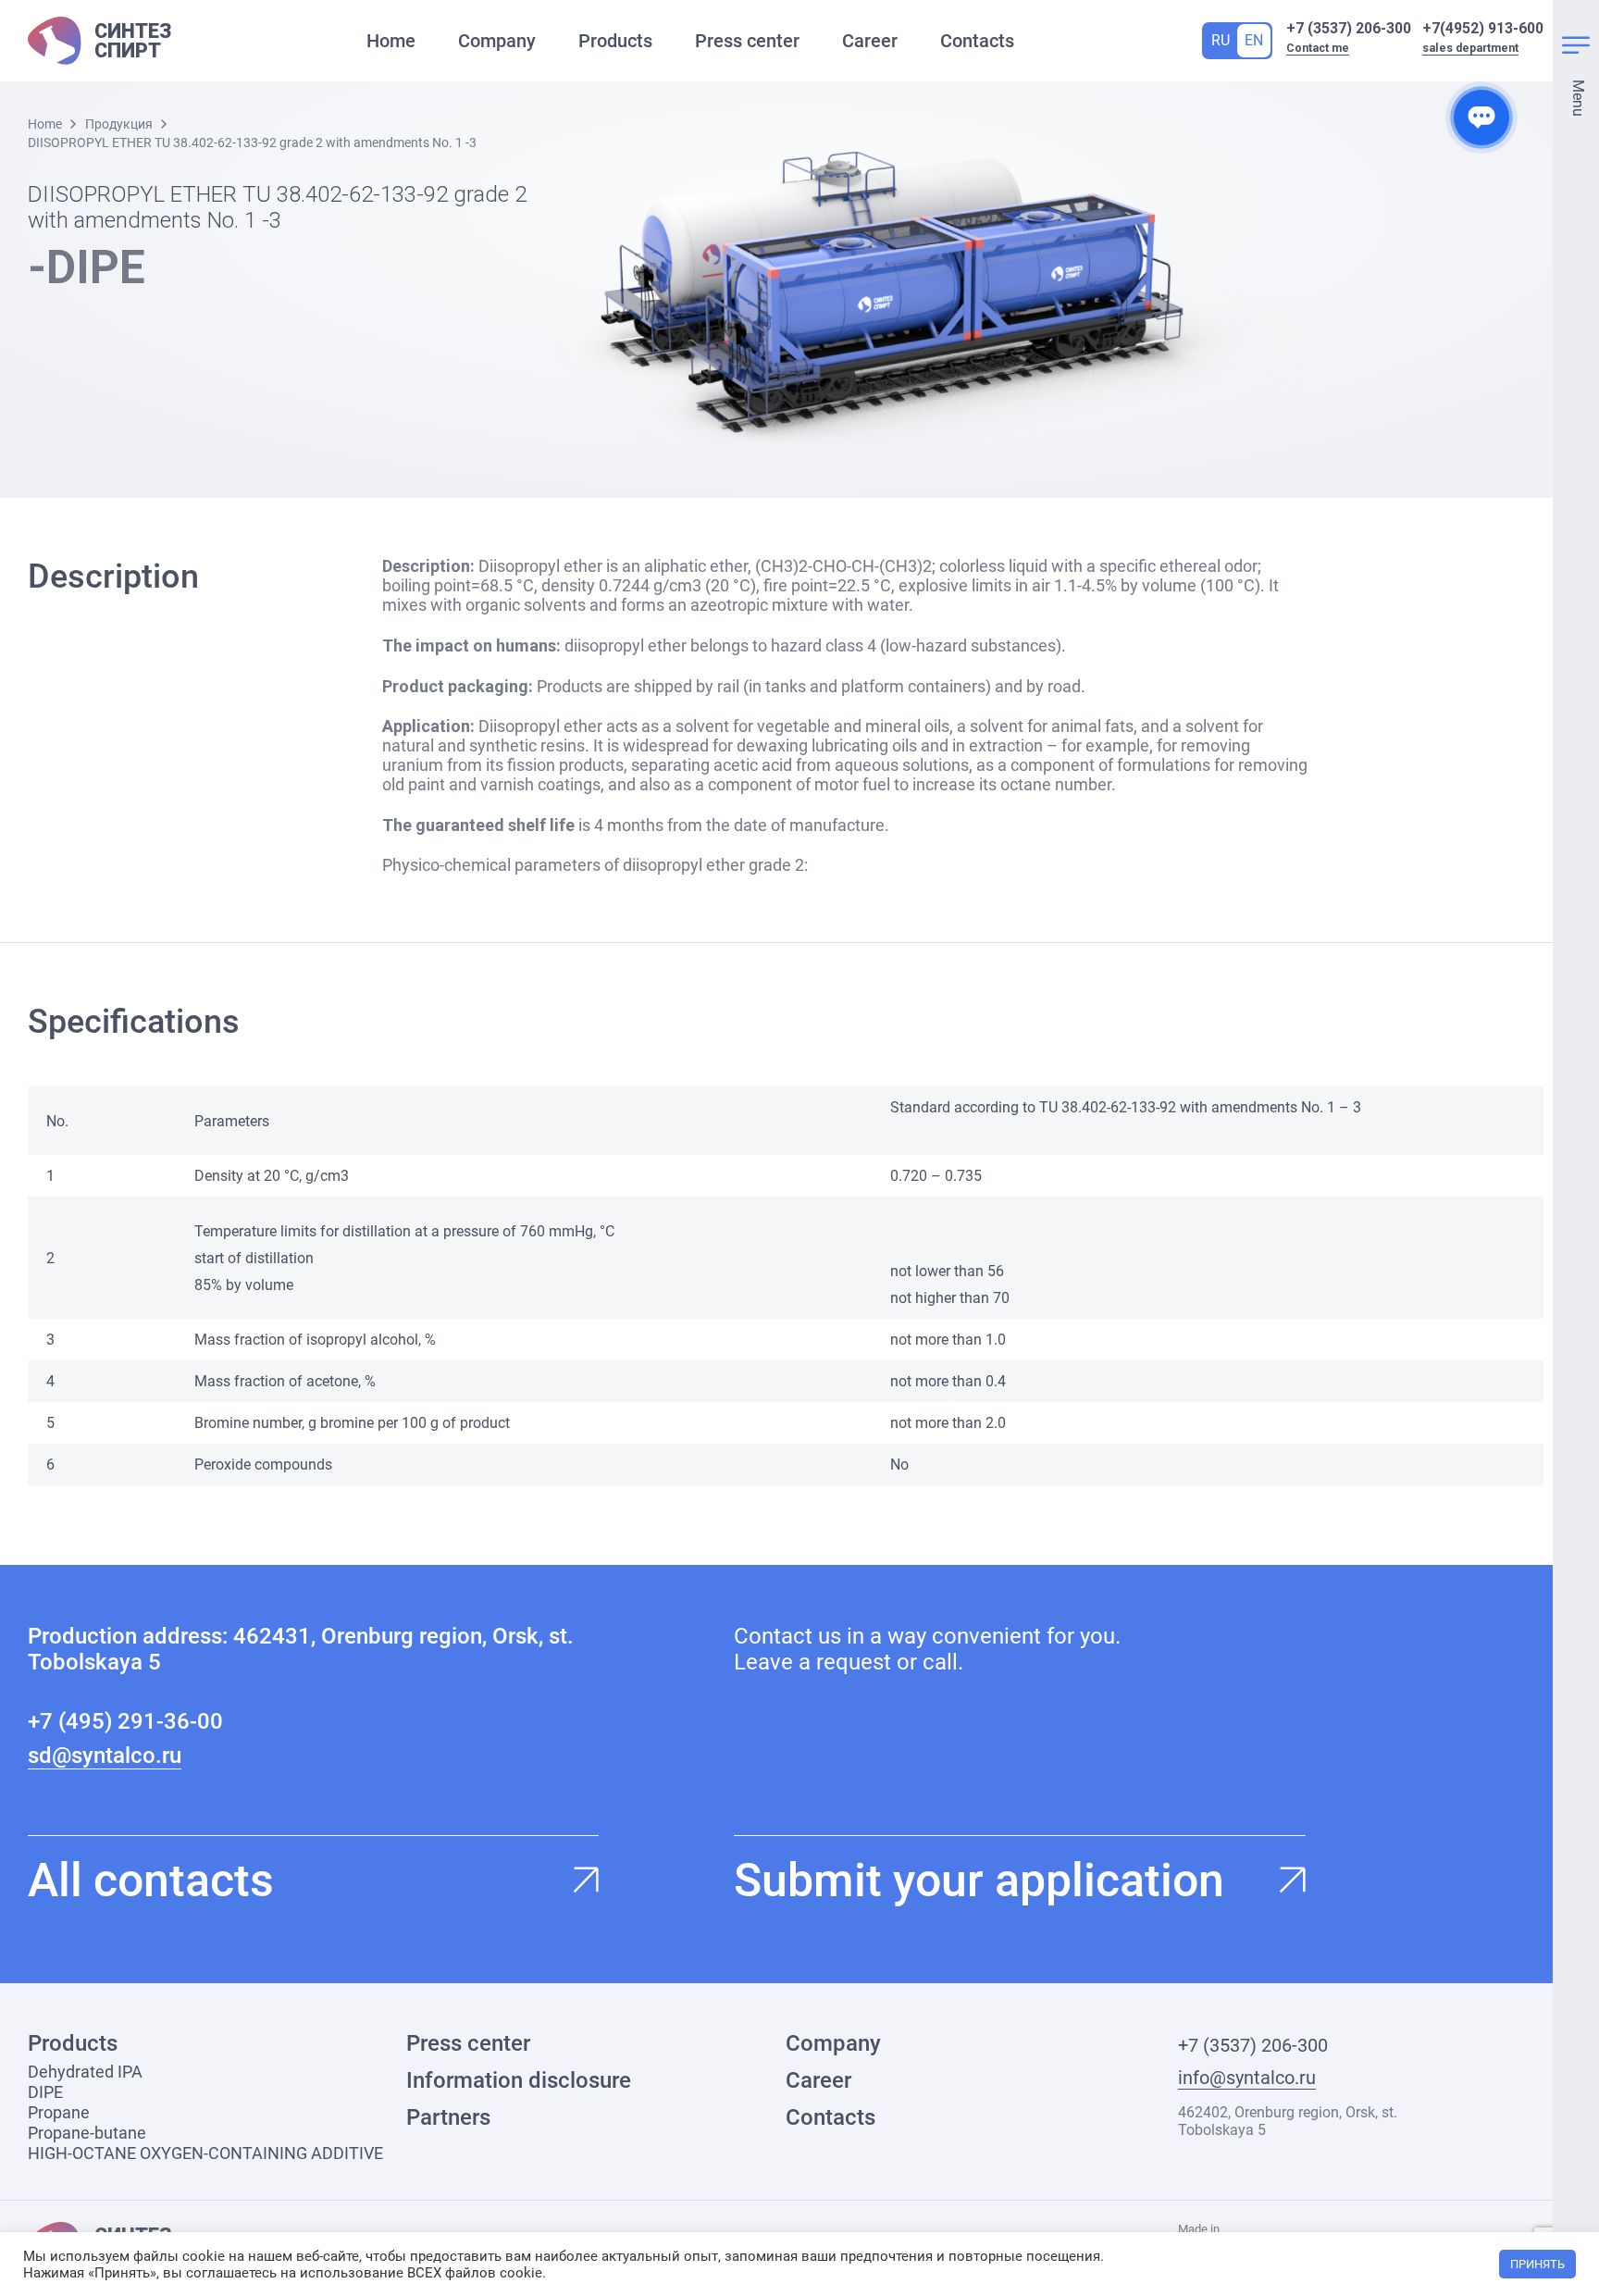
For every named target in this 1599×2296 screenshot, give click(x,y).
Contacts (977, 41)
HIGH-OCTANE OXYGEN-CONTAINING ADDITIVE (205, 2153)
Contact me (1318, 48)
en (1254, 40)
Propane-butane (87, 2133)
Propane (59, 2112)
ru (1221, 40)
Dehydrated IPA (85, 2072)
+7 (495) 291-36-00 (125, 1721)
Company (497, 41)
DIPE (45, 2092)
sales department (1470, 48)
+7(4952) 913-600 (1483, 28)
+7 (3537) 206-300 (1349, 28)
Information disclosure (519, 2080)
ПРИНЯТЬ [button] (1537, 2264)
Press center (747, 41)
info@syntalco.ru (1247, 2078)
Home (391, 41)
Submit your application (979, 1880)
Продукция (119, 124)
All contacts (151, 1880)
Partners (448, 2117)
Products (615, 41)
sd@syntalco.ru (105, 1756)
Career (870, 41)
